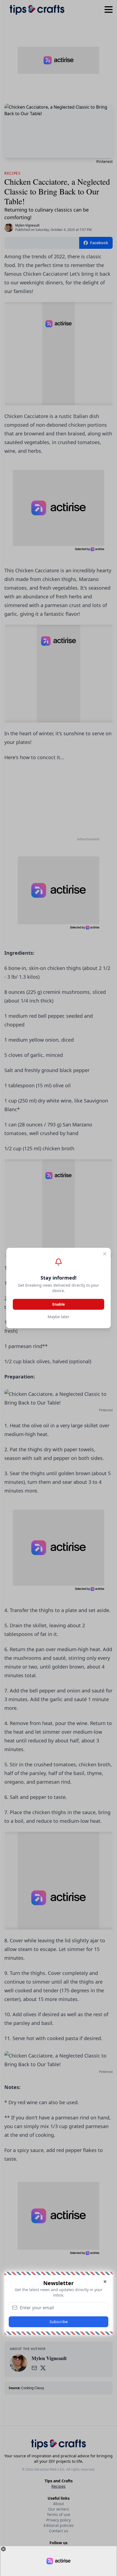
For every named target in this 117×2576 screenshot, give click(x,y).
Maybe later (59, 1317)
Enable (59, 1304)
